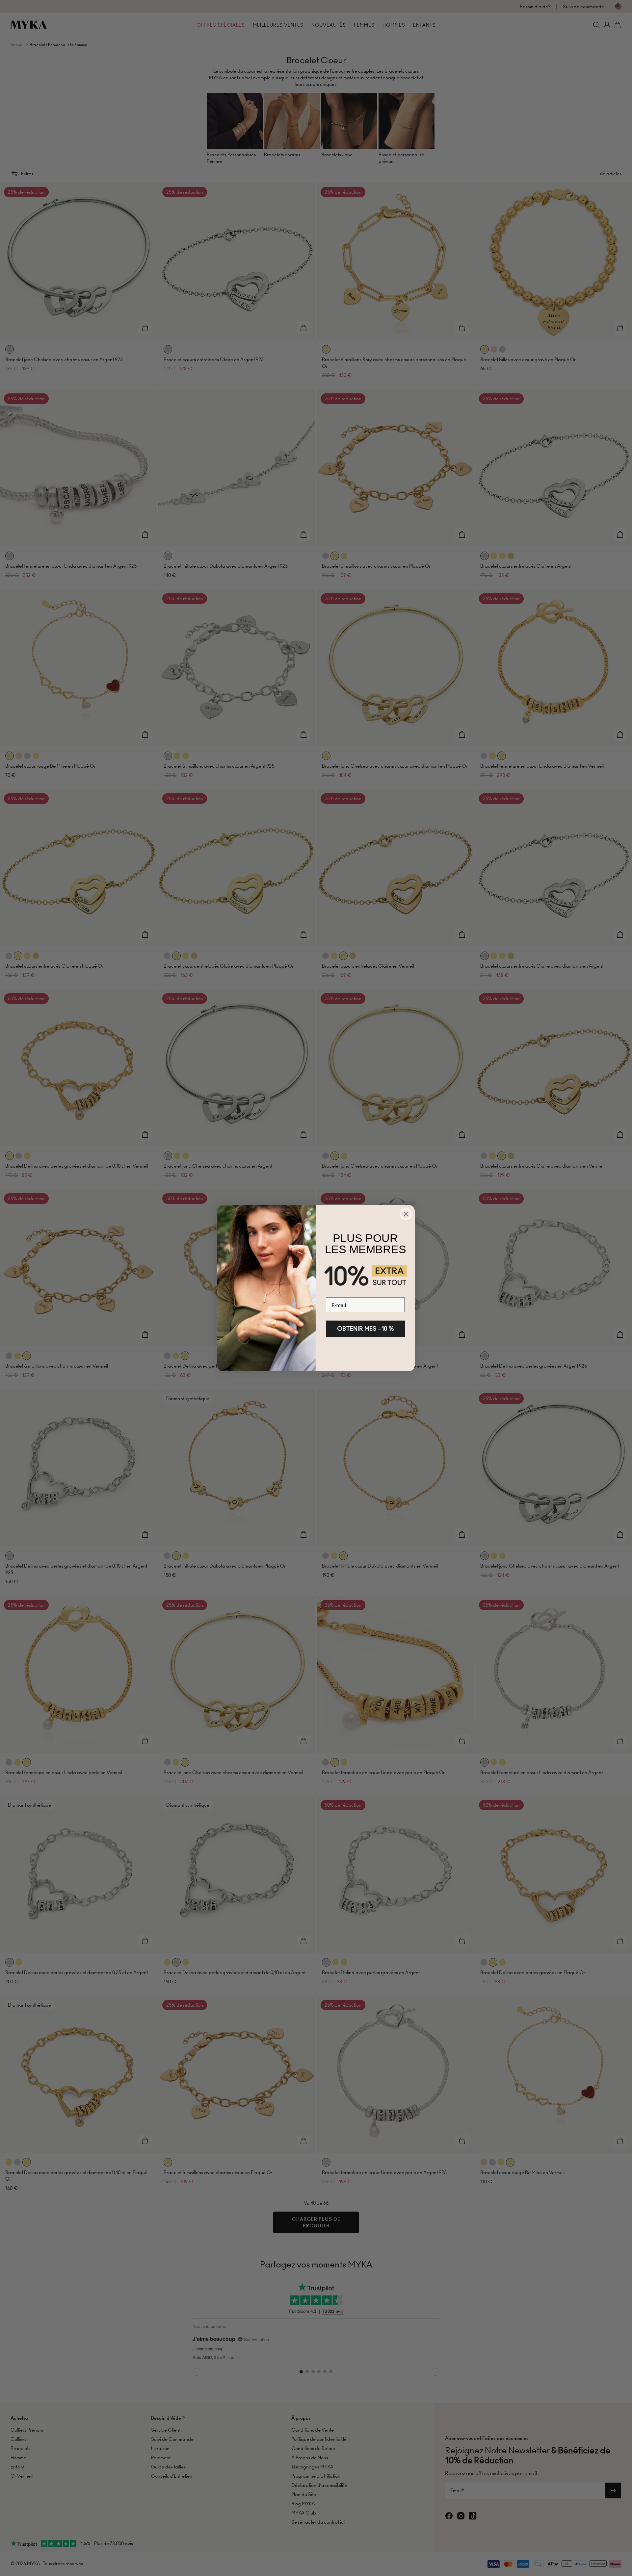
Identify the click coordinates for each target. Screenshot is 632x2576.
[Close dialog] (406, 1214)
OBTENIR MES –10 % (366, 1329)
